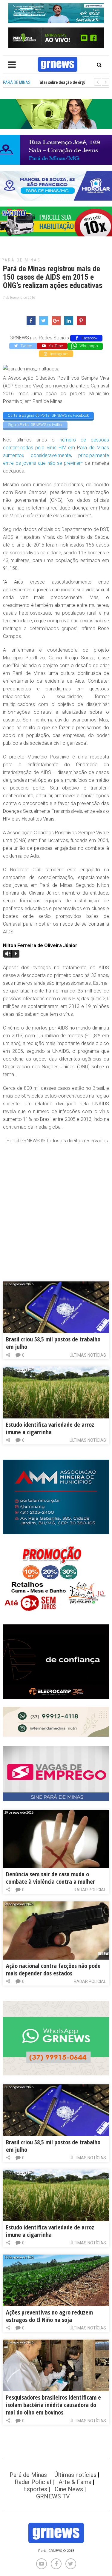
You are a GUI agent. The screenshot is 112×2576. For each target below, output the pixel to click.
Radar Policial (90, 1890)
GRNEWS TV (53, 2496)
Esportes (35, 2489)
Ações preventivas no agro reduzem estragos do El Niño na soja (49, 2316)
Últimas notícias (88, 1355)
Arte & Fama (75, 2482)
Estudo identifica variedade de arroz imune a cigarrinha (50, 1428)
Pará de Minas (21, 260)
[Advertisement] (56, 1207)
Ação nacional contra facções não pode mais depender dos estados (53, 1969)
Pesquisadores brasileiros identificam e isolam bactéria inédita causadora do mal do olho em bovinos (53, 2405)
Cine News (69, 2489)
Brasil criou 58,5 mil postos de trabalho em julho (53, 1343)
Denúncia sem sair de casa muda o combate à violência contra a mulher (50, 1878)
